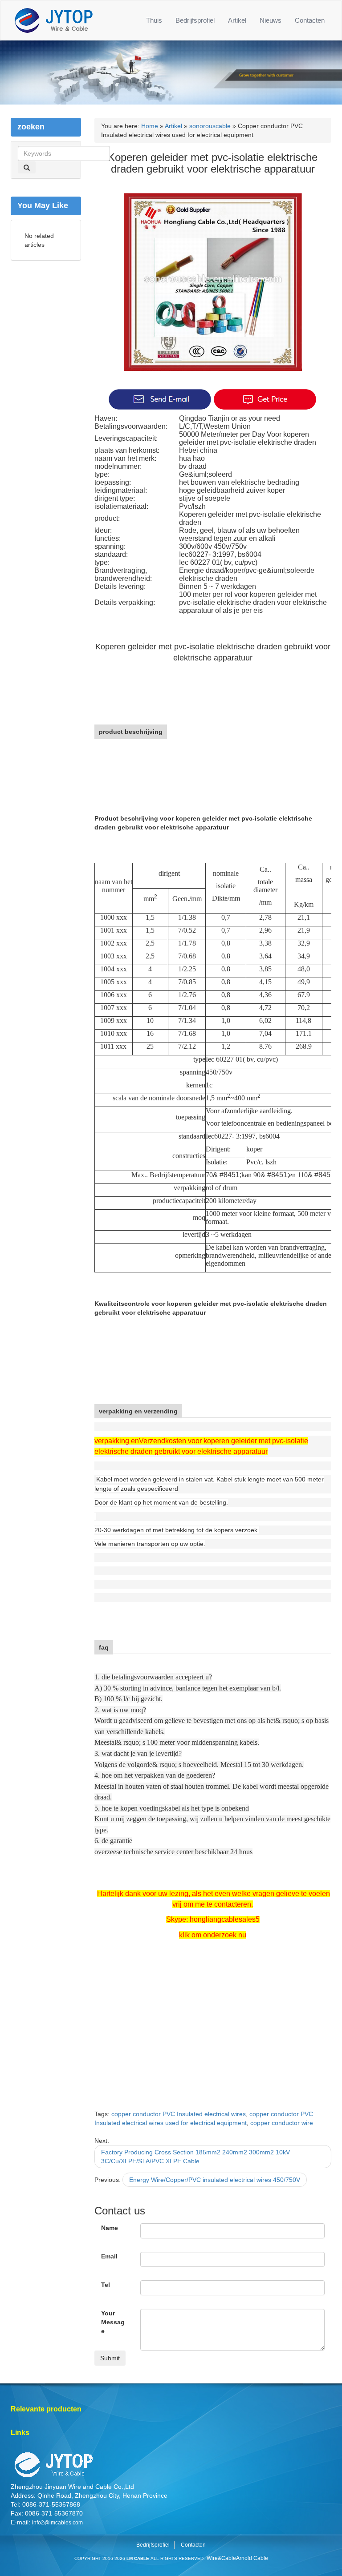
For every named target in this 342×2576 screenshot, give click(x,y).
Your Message (113, 2322)
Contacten (310, 20)
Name (110, 2228)
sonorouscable (210, 126)
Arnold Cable (252, 2558)
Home (150, 126)
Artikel (237, 20)
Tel (106, 2285)
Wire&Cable (221, 2558)
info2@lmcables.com (57, 2523)
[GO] (27, 167)
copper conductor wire (282, 2123)
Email (109, 2256)
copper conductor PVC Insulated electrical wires (179, 2114)
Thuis (154, 20)
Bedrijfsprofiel (195, 20)
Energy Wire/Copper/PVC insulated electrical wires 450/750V (215, 2180)
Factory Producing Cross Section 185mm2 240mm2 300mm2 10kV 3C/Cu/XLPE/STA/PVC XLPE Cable (195, 2157)
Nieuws (271, 20)
